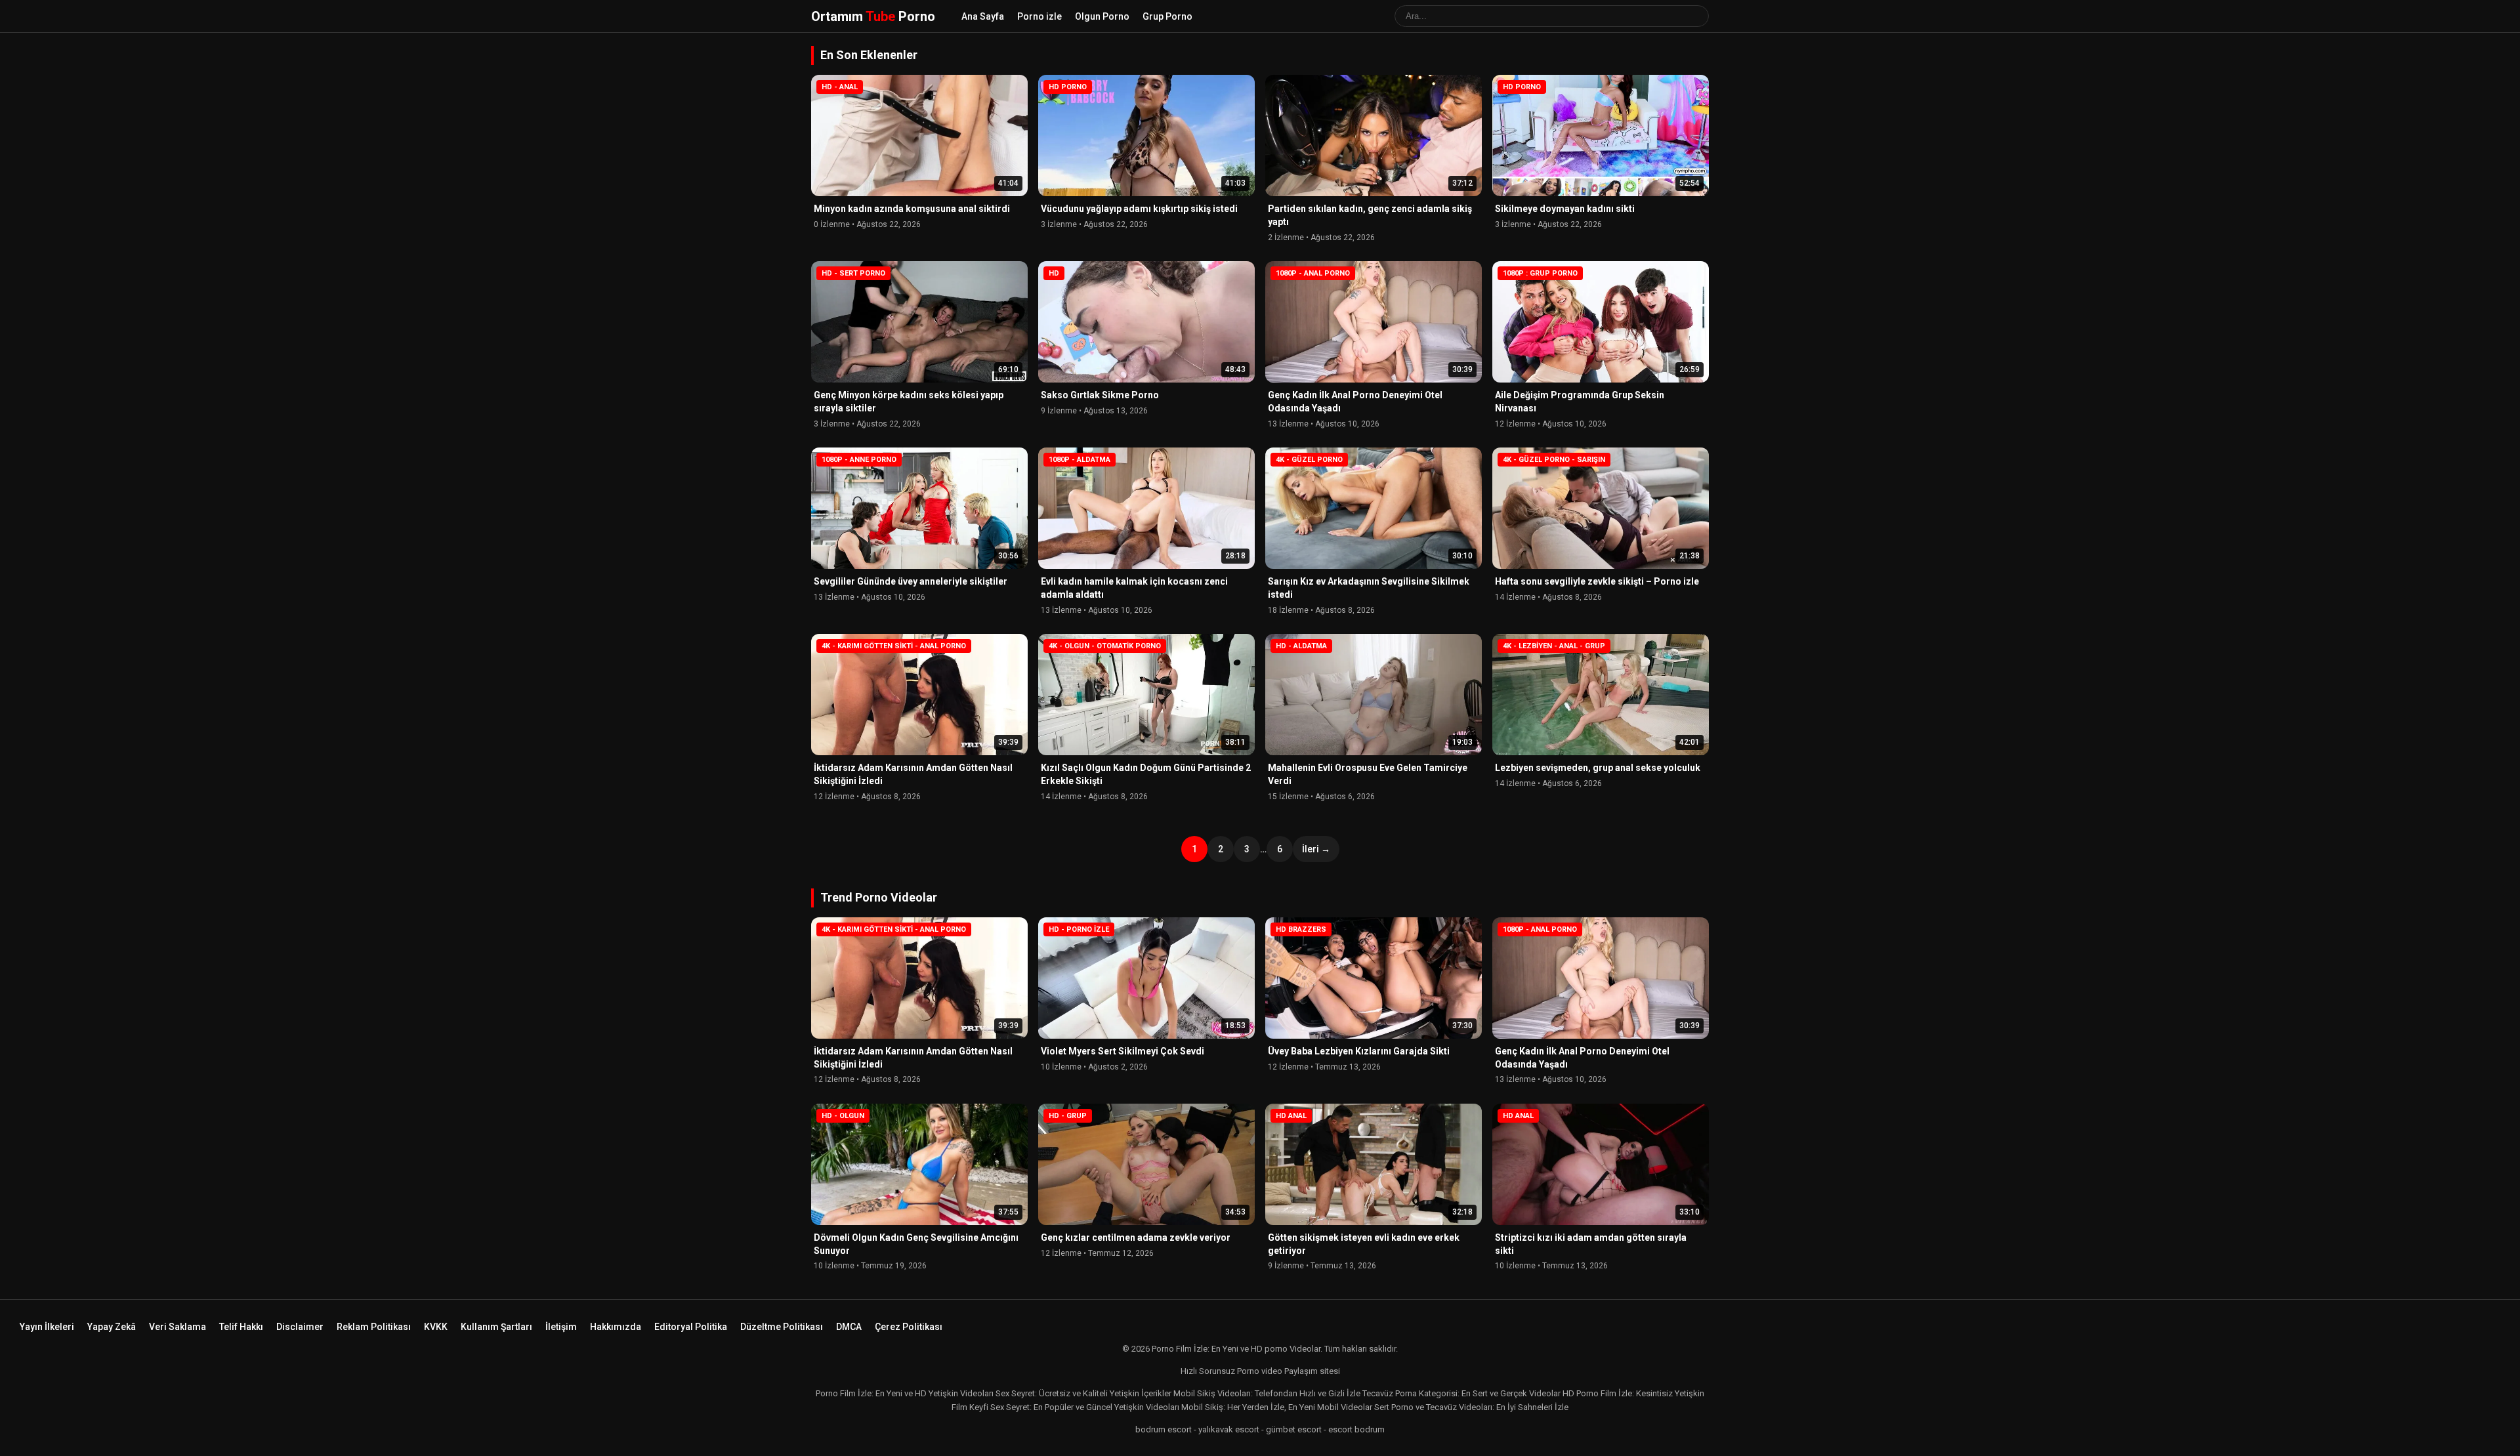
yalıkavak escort (1229, 1429)
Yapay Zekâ (112, 1327)
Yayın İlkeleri (47, 1327)
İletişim (561, 1327)
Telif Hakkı (241, 1327)
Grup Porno (1167, 16)
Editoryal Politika (691, 1327)
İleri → (1316, 849)
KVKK (436, 1327)
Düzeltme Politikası (782, 1327)
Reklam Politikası (374, 1327)
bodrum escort (1164, 1429)
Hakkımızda (616, 1327)
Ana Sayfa (983, 16)
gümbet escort (1294, 1429)
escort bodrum (1356, 1429)
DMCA (849, 1327)
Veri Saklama (178, 1327)
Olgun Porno (1102, 16)
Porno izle (1039, 16)
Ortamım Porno (873, 16)
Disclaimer (300, 1327)
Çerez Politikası (909, 1327)
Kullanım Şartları (496, 1327)
